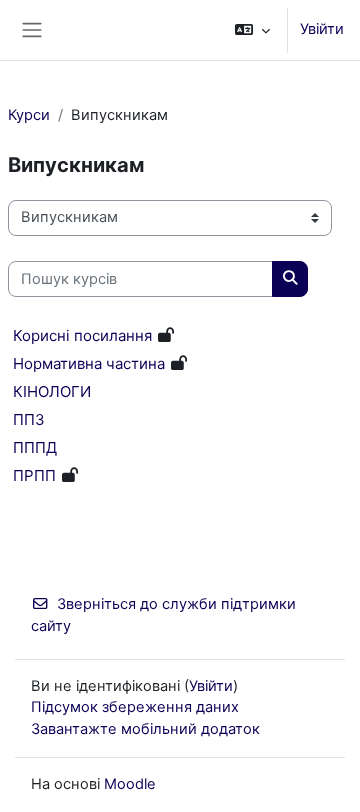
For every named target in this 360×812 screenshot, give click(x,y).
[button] (252, 30)
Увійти (322, 29)
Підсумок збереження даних (135, 707)
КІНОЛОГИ (52, 391)
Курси (29, 115)
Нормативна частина (89, 363)
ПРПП (34, 475)
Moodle (130, 784)
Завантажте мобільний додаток (145, 729)
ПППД (35, 447)
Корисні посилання (82, 335)
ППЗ (29, 419)
